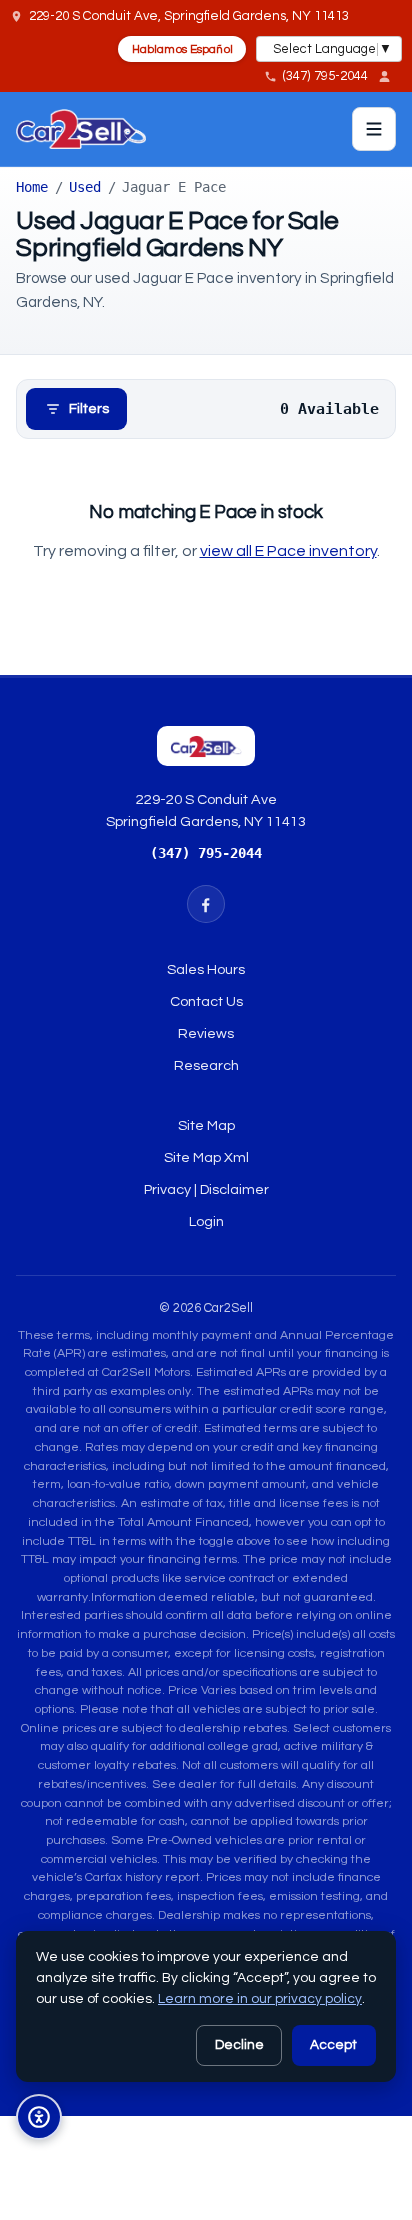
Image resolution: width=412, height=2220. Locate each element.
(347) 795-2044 (206, 853)
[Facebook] (206, 904)
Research (206, 1065)
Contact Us (206, 1001)
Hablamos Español (182, 49)
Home (32, 187)
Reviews (206, 1033)
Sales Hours (206, 969)
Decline (239, 2045)
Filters (89, 408)
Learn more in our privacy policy (260, 1999)
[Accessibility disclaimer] (39, 2117)
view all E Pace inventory (288, 551)
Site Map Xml (206, 1157)
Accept (333, 2045)
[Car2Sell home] (80, 129)
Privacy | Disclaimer (206, 1189)
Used (85, 187)
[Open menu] (374, 129)
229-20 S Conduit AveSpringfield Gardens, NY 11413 (206, 810)
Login (206, 1221)
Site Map (206, 1125)
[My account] (390, 76)
